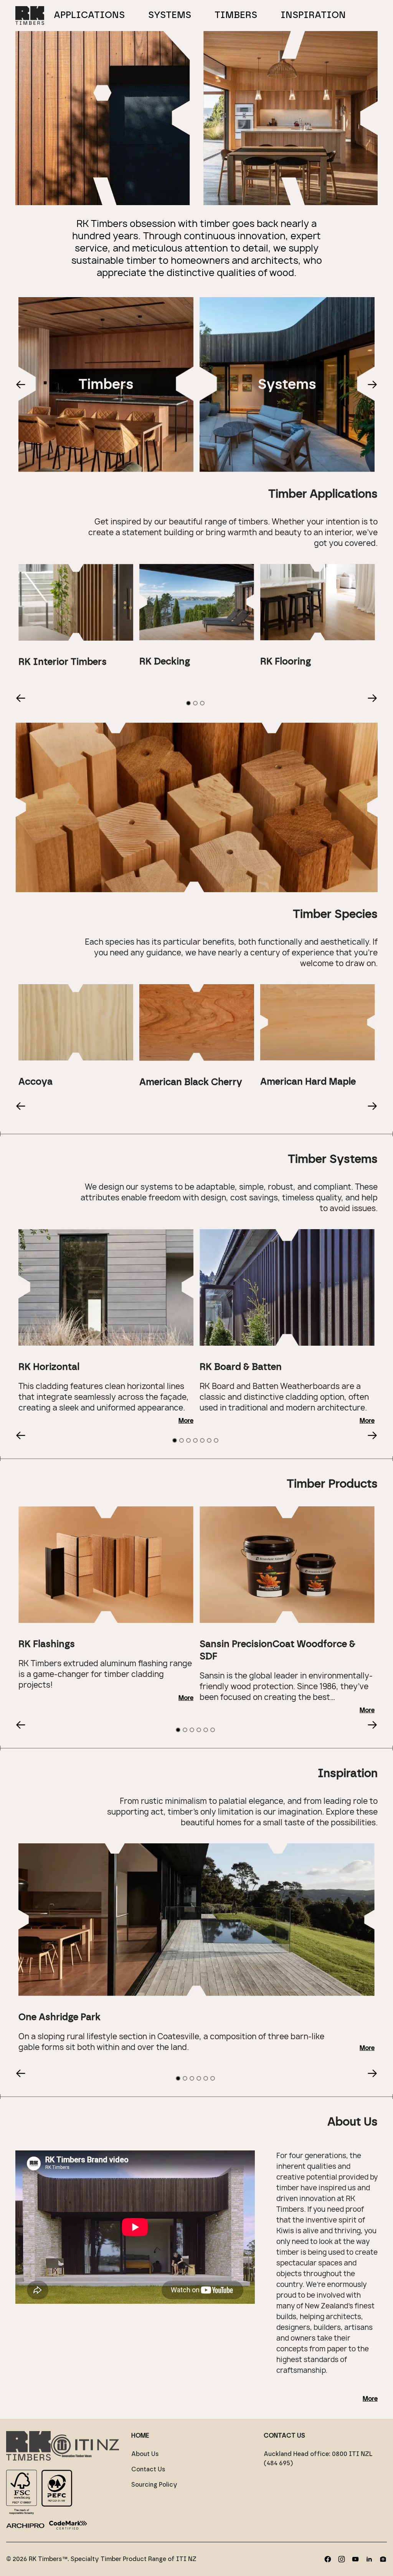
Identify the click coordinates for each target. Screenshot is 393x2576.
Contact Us (148, 2469)
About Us (145, 2454)
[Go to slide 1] (188, 703)
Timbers (236, 15)
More (186, 1421)
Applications (89, 15)
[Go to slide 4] (195, 1440)
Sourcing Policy (154, 2485)
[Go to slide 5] (202, 1440)
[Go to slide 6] (209, 1440)
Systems (170, 15)
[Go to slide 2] (195, 703)
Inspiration (313, 15)
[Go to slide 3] (202, 703)
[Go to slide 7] (216, 1440)
